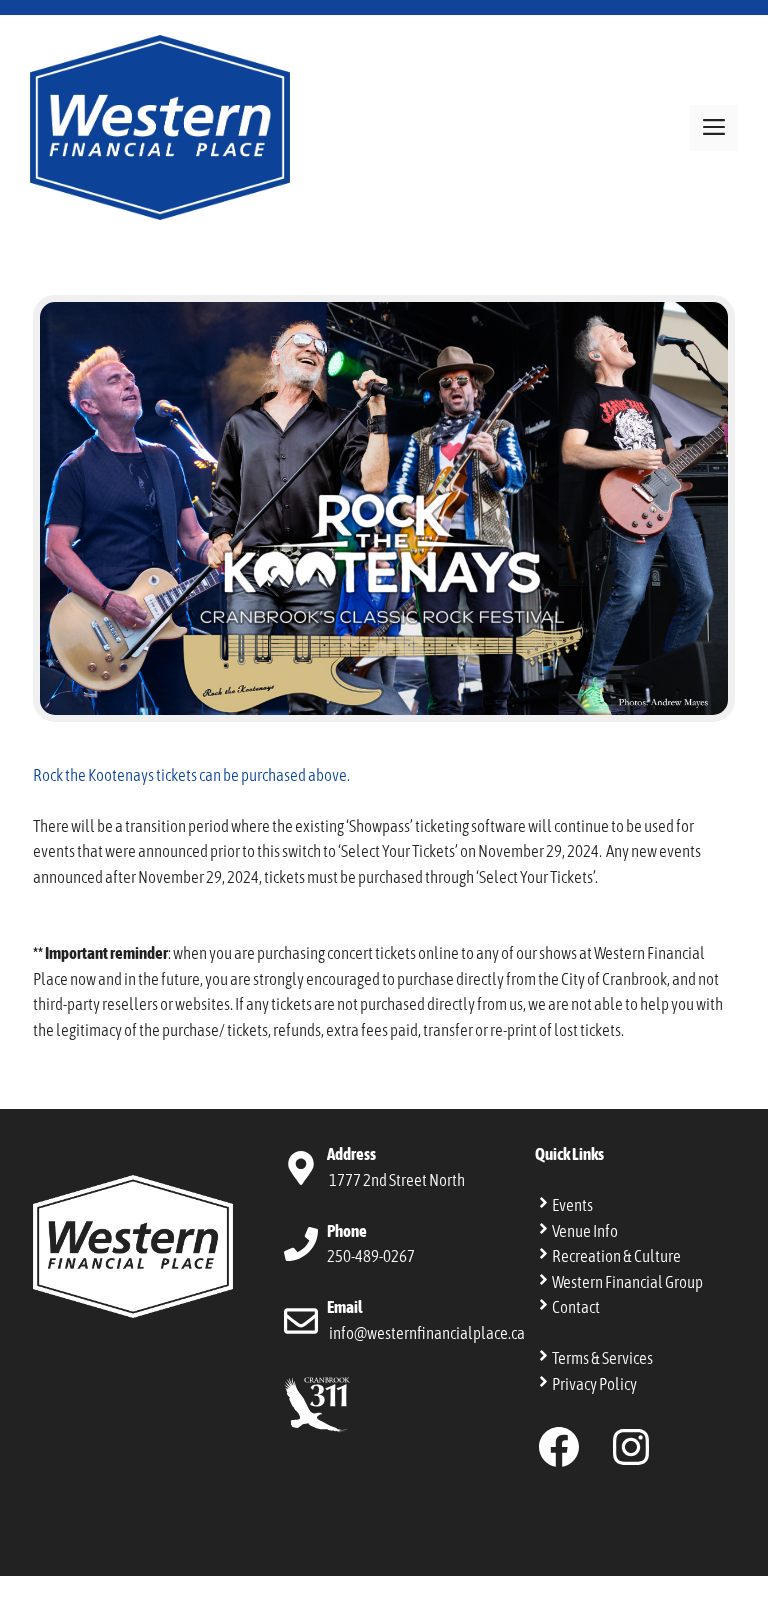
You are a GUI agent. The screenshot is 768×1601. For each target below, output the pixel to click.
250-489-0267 (371, 1256)
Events (572, 1205)
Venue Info (585, 1231)
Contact (576, 1307)
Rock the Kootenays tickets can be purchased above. (191, 775)
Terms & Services (602, 1358)
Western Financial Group (627, 1282)
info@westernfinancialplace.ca (427, 1333)
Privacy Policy (594, 1384)
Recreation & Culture (616, 1256)
